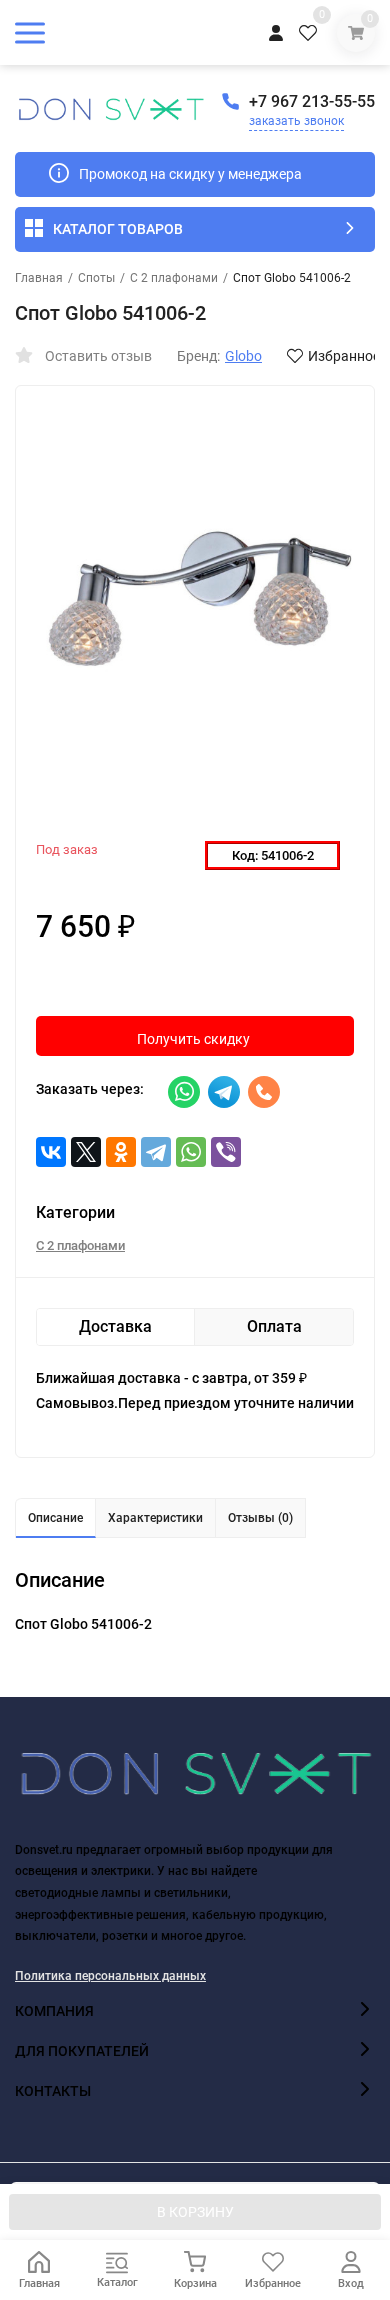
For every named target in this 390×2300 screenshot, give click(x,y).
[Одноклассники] (121, 1152)
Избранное (344, 356)
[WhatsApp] (191, 1152)
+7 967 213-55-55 (312, 101)
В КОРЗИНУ (195, 2212)
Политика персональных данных (110, 1976)
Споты (96, 278)
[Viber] (226, 1152)
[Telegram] (156, 1152)
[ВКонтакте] (51, 1152)
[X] (86, 1152)
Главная (39, 278)
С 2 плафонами (174, 278)
